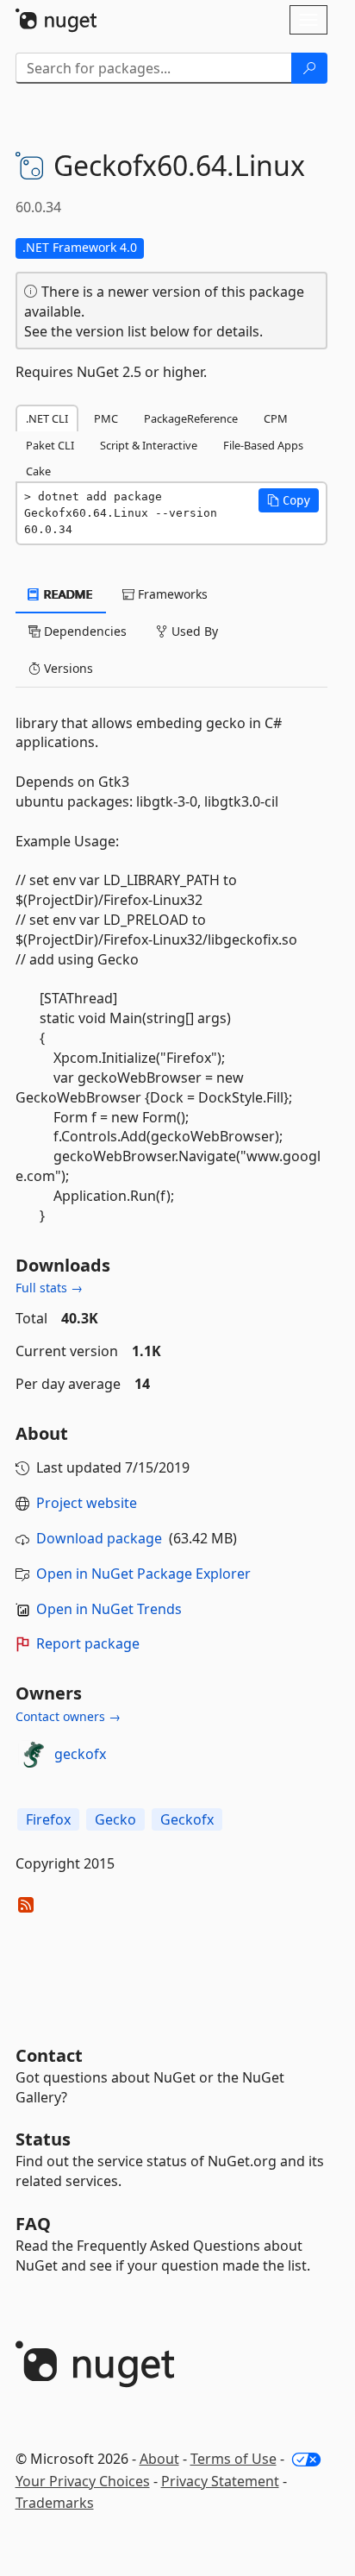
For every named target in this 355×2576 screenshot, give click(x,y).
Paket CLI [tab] (50, 445)
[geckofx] (32, 1754)
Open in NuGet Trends (109, 1609)
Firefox (48, 1819)
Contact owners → (68, 1716)
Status (43, 2139)
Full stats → (49, 1288)
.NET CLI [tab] (47, 418)
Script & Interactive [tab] (149, 445)
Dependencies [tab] (84, 631)
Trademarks (55, 2503)
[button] (289, 500)
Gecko (115, 1819)
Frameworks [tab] (171, 594)
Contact (49, 2055)
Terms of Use (234, 2459)
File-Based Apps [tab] (263, 445)
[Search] (309, 68)
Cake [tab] (38, 471)
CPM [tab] (276, 418)
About (159, 2459)
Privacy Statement (220, 2481)
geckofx (80, 1754)
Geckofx (187, 1819)
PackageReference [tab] (191, 418)
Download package (99, 1538)
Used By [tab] (193, 631)
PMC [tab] (106, 418)
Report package (88, 1643)
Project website (87, 1503)
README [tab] (67, 594)
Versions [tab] (67, 668)
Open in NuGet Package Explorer (143, 1574)
